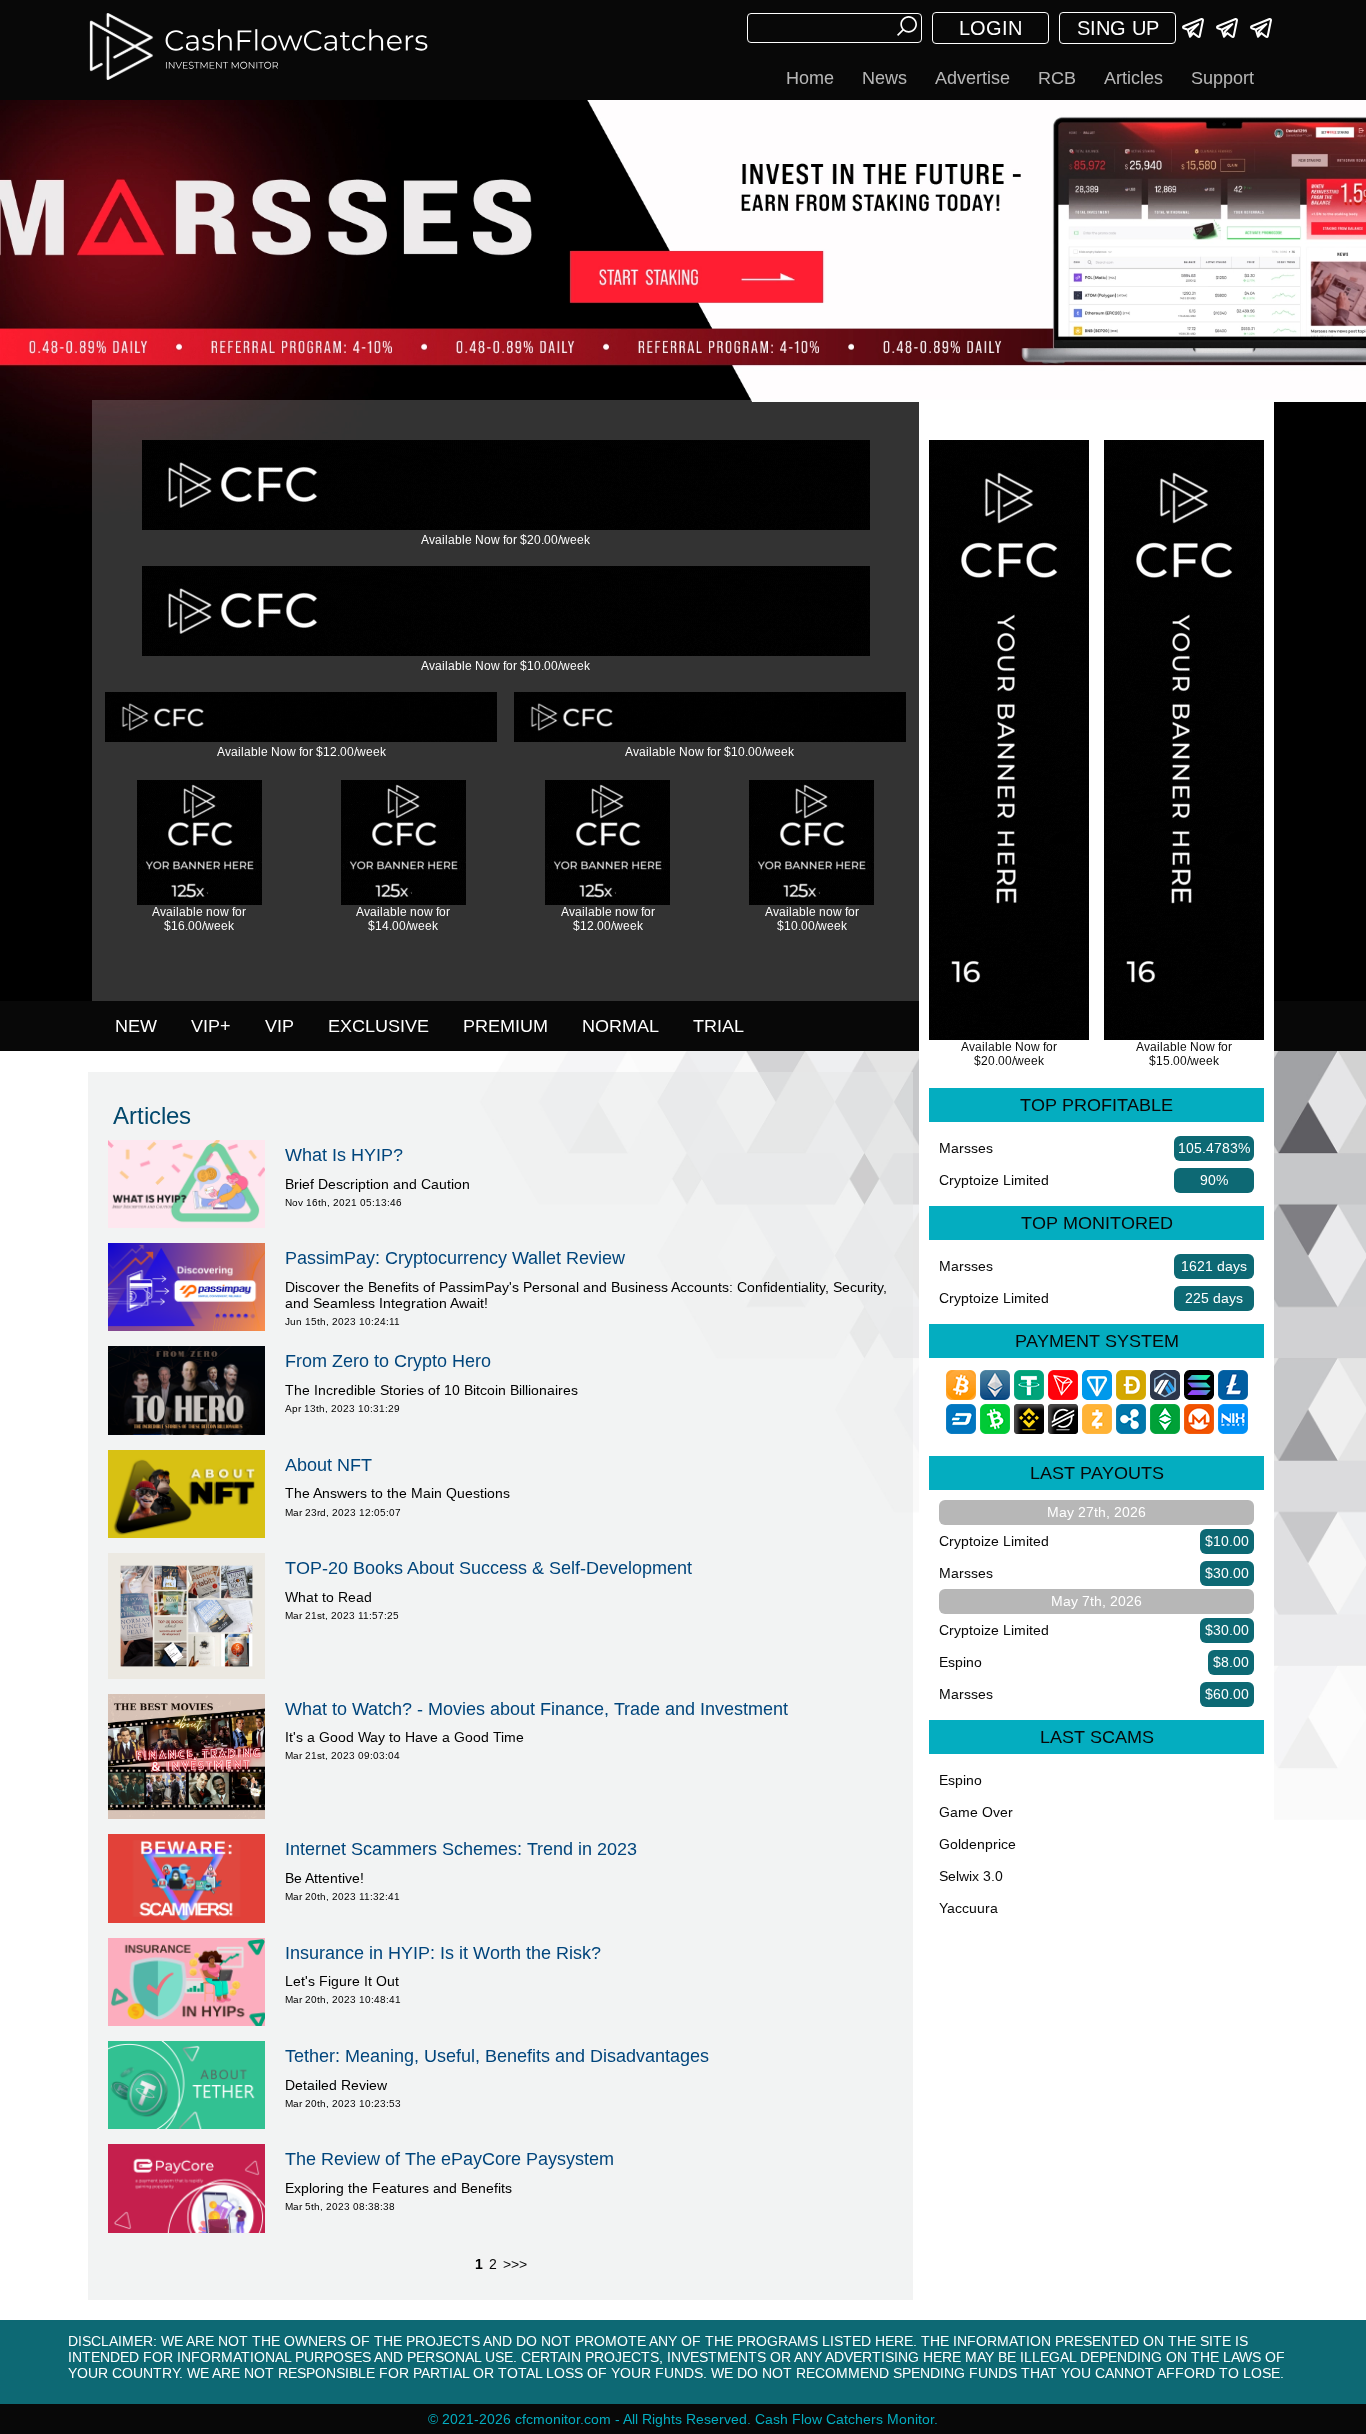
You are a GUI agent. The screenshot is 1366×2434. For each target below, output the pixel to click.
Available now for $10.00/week (812, 919)
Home (810, 78)
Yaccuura (968, 1908)
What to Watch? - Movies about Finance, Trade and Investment (536, 1709)
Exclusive (378, 1026)
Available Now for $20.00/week (505, 540)
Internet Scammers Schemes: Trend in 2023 (461, 1849)
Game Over (976, 1812)
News (884, 78)
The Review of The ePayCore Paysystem (449, 2159)
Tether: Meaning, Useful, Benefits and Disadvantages (497, 2056)
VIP (279, 1026)
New (136, 1026)
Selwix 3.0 (971, 1876)
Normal (620, 1026)
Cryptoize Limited (994, 1180)
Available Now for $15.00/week (1184, 1054)
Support (1222, 78)
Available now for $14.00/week (403, 919)
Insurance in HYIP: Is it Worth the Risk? (443, 1953)
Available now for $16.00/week (199, 919)
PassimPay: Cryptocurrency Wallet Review (455, 1258)
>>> (515, 2264)
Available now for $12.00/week (608, 919)
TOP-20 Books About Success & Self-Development (488, 1568)
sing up (1118, 28)
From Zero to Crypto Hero (388, 1361)
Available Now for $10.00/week (505, 666)
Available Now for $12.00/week (301, 752)
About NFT (328, 1465)
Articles (1133, 78)
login (990, 28)
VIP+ (211, 1026)
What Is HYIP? (344, 1155)
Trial (718, 1026)
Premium (505, 1026)
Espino (960, 1662)
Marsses (966, 1148)
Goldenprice (977, 1844)
